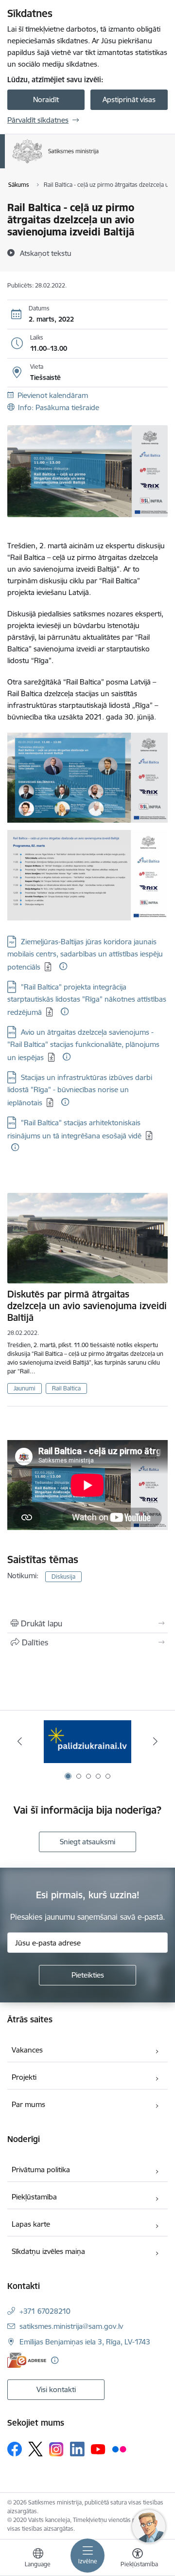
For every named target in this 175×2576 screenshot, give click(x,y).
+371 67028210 (45, 2311)
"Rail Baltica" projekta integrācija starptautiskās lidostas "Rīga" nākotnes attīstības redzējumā (87, 1000)
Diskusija (63, 1576)
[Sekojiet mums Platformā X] (35, 2449)
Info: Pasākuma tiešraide (59, 407)
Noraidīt (46, 99)
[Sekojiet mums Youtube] (98, 2449)
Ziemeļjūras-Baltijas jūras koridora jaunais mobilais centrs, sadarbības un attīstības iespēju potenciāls (85, 954)
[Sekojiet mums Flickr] (119, 2449)
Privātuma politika (41, 2170)
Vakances (27, 2050)
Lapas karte (31, 2224)
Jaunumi (25, 1388)
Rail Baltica (66, 1388)
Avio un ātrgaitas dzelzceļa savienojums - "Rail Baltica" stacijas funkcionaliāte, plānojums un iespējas (83, 1045)
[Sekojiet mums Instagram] (56, 2449)
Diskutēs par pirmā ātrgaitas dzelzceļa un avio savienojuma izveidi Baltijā (87, 1306)
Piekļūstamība (34, 2197)
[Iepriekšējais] (20, 1741)
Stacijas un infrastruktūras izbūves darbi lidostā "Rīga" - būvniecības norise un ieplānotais (80, 1090)
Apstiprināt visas (129, 99)
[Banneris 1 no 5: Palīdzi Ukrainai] (87, 1741)
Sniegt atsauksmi (87, 1842)
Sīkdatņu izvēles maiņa (48, 2251)
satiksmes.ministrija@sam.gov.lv (71, 2326)
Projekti (24, 2077)
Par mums (28, 2104)
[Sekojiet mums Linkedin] (77, 2449)
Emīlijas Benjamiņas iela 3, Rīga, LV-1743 (85, 2342)
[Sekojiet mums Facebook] (15, 2449)
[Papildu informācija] (63, 966)
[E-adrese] (27, 2360)
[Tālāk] (155, 1741)
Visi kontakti (56, 2389)
